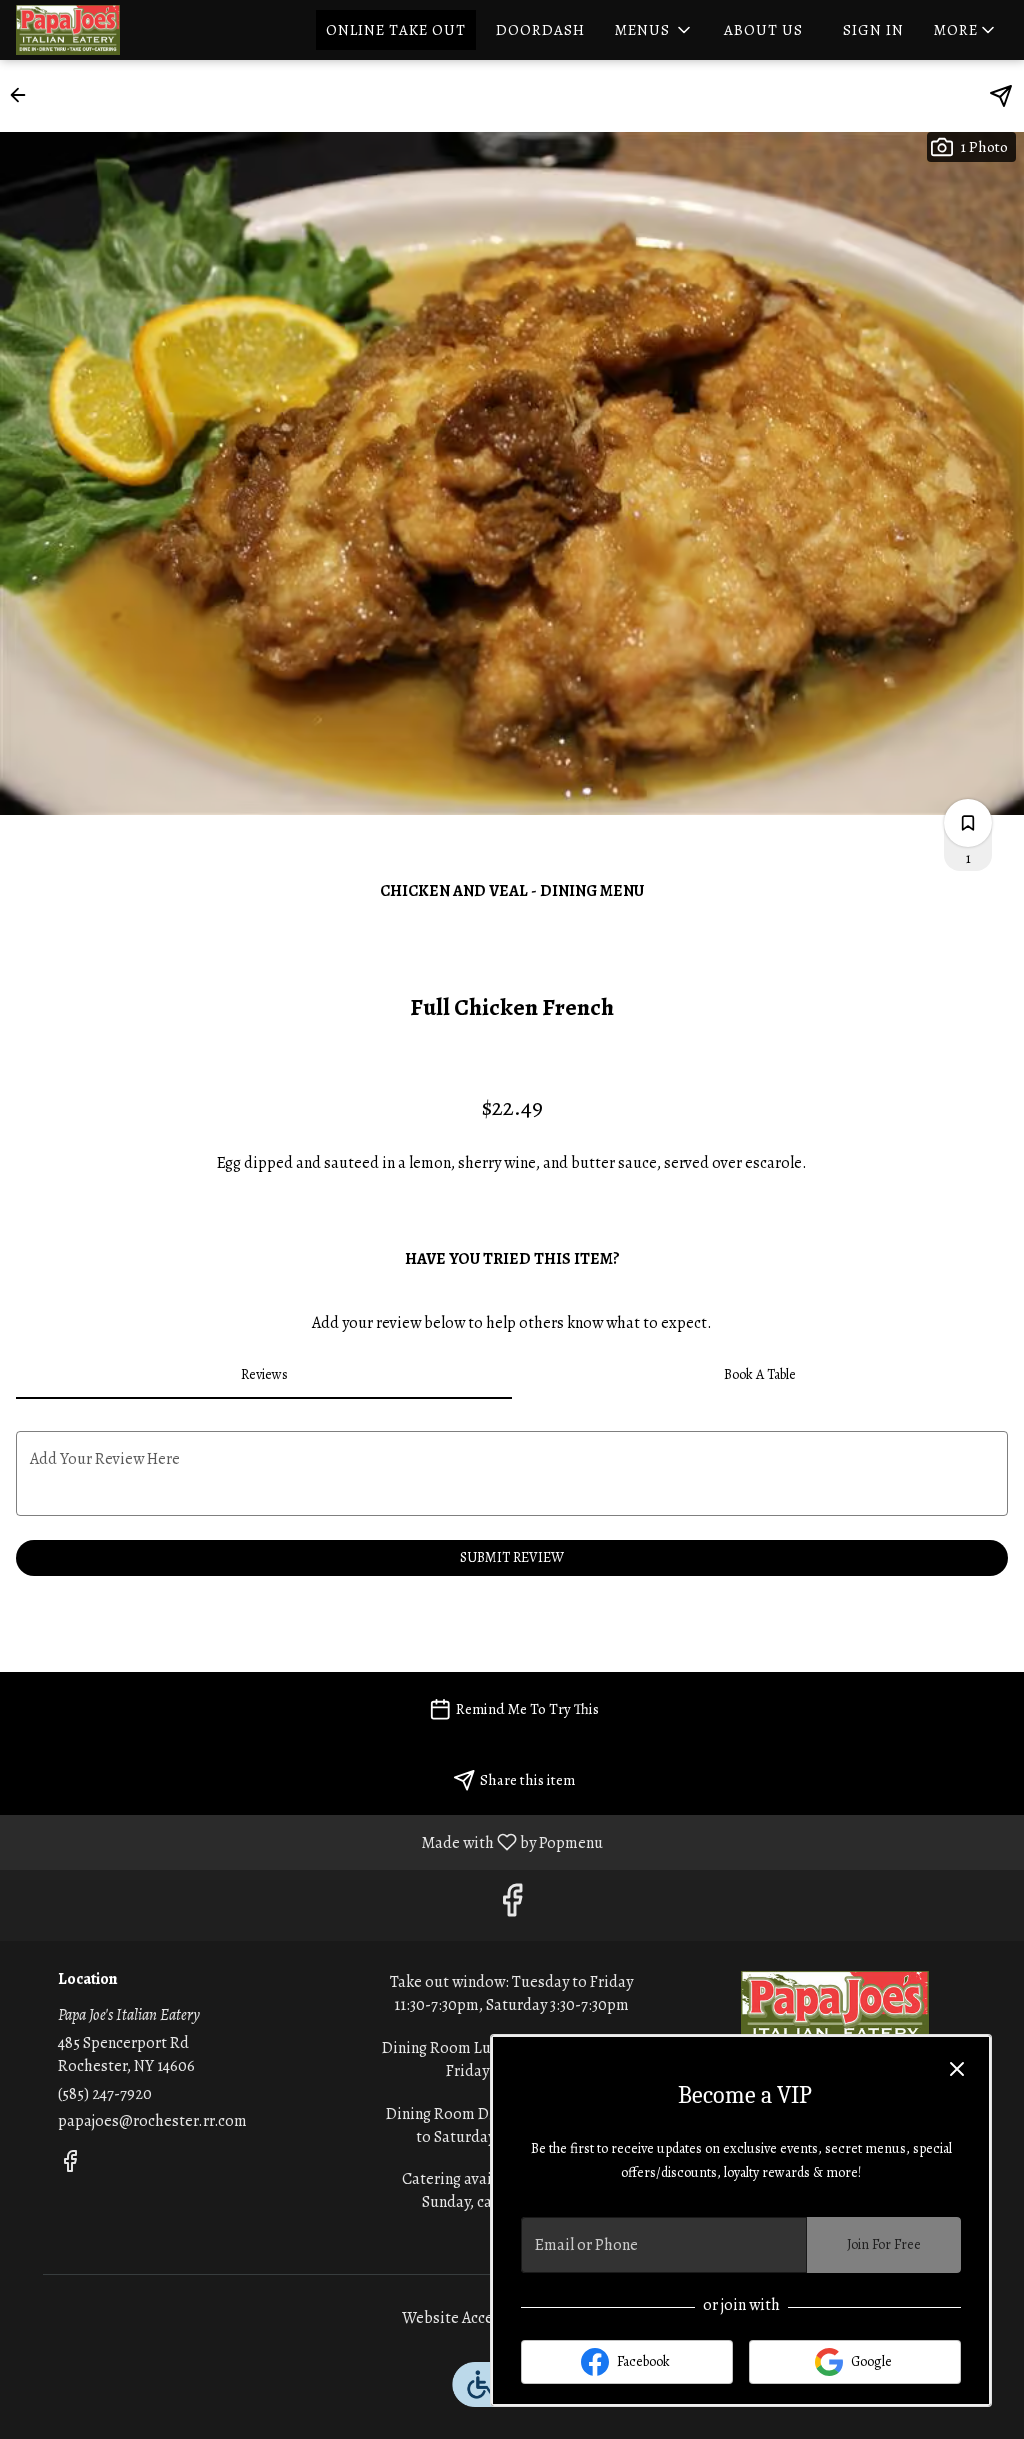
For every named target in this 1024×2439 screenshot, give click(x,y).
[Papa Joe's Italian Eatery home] (106, 30)
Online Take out (396, 30)
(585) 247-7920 (105, 2094)
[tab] (264, 1375)
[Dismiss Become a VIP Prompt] (957, 2069)
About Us (763, 30)
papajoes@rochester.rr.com (152, 2121)
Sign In (873, 30)
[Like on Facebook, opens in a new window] (512, 1905)
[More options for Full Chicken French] (968, 823)
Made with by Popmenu (309, 1841)
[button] (654, 30)
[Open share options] (1001, 96)
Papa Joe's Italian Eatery (834, 2016)
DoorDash (540, 30)
